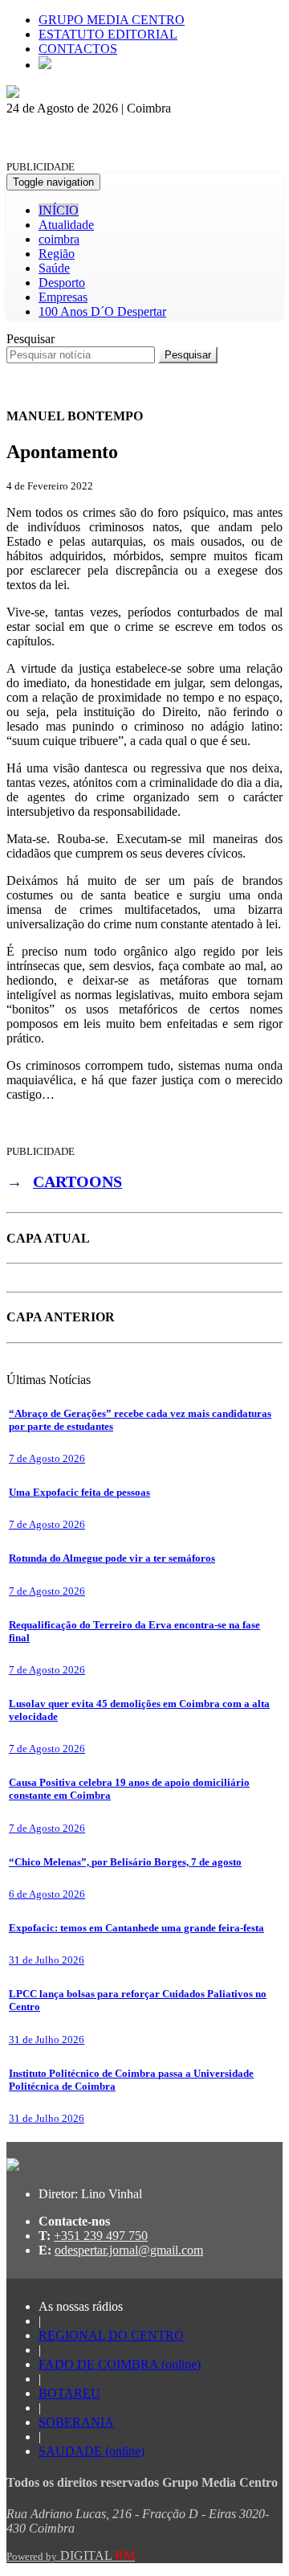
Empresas (63, 297)
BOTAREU (69, 2393)
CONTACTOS (78, 49)
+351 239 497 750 (101, 2236)
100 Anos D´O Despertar (102, 311)
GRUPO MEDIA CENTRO (112, 20)
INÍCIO (59, 210)
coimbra (59, 239)
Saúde (54, 268)
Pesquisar (31, 339)
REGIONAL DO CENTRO (111, 2335)
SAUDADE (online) (92, 2451)
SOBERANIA (76, 2422)
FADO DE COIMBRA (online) (120, 2364)
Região (57, 254)
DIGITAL (71, 2556)
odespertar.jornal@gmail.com (129, 2250)
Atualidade (66, 225)
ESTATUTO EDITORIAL (108, 34)
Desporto (62, 283)
